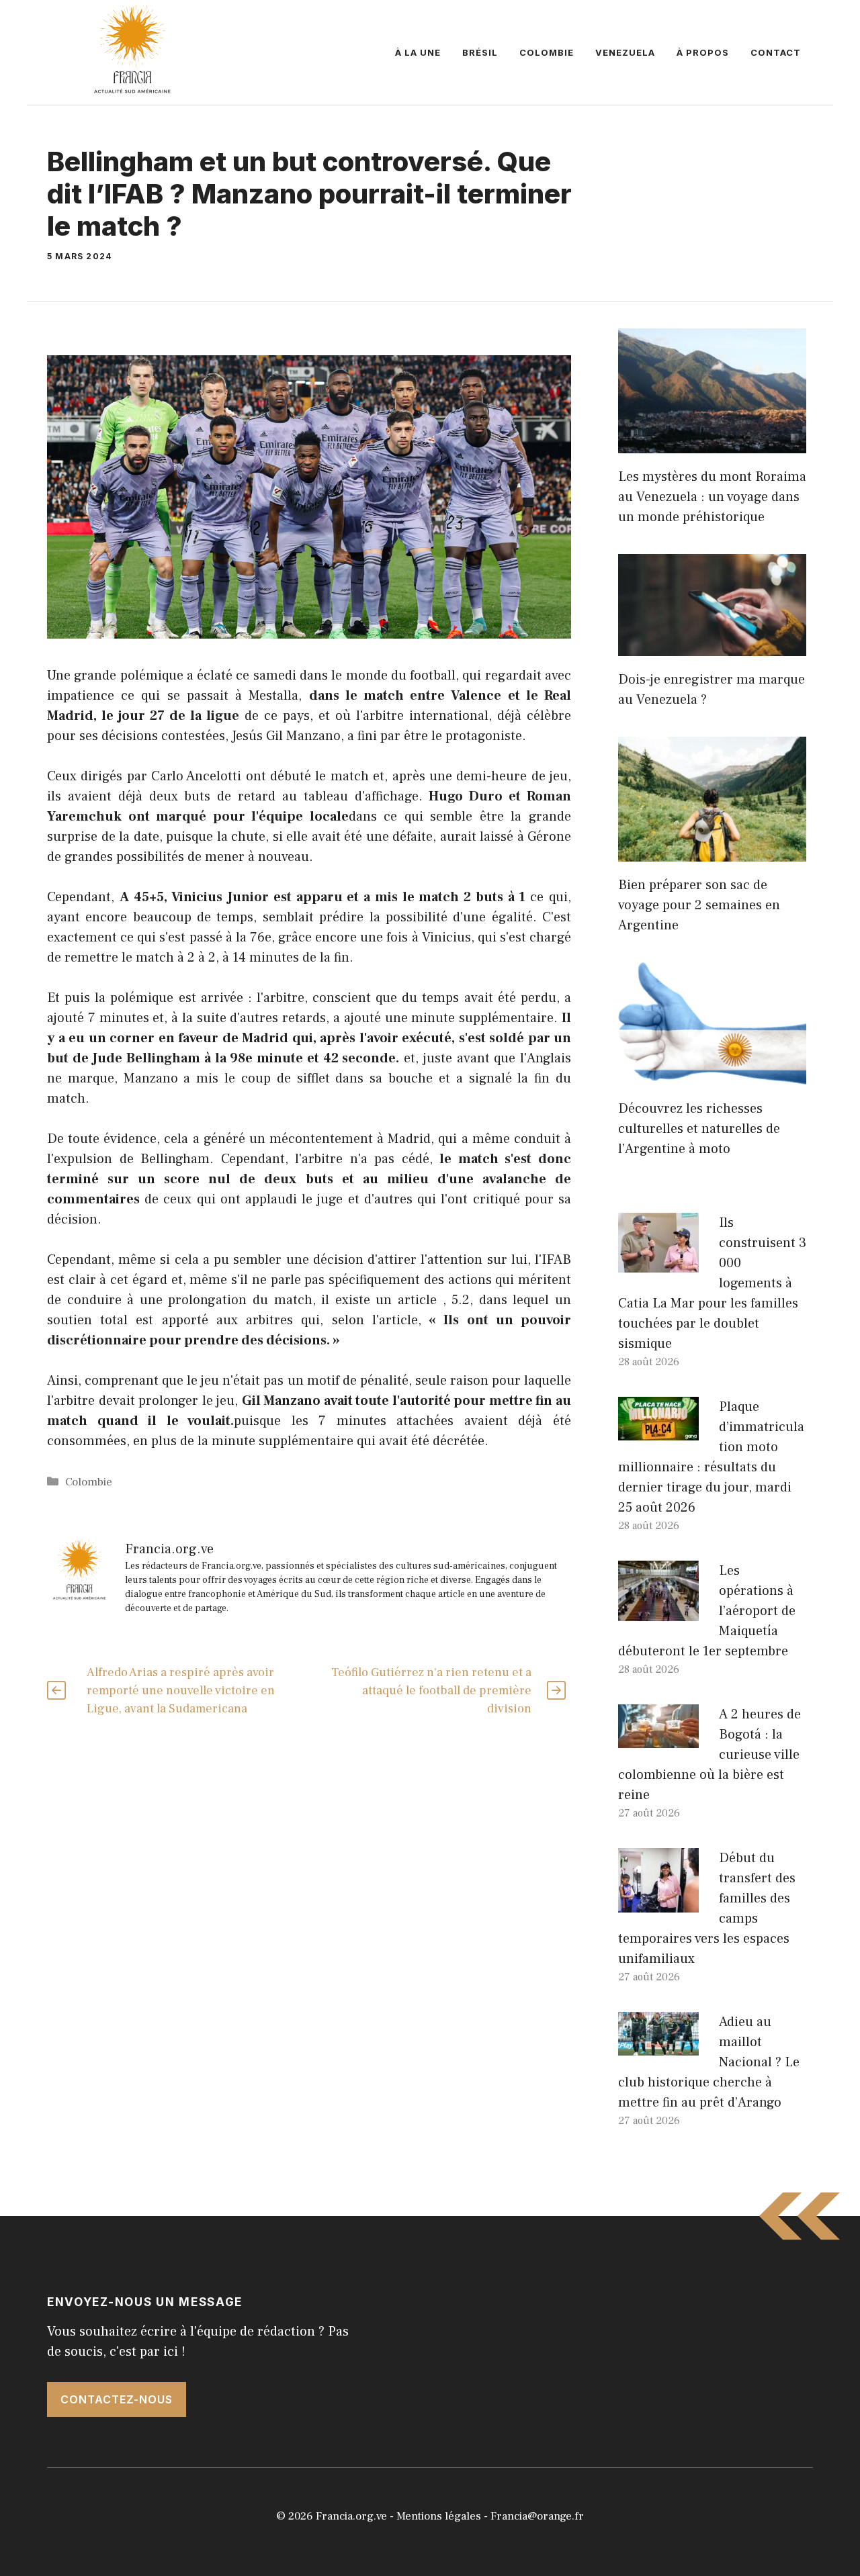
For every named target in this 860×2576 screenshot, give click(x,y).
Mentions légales (439, 2516)
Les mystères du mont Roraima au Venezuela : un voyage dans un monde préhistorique (712, 497)
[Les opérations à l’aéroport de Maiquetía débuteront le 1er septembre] (658, 1611)
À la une (418, 52)
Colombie (547, 52)
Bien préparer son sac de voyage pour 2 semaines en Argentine (699, 905)
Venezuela (625, 52)
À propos (703, 52)
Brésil (480, 52)
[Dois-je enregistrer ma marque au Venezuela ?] (712, 646)
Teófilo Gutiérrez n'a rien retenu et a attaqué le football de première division (431, 1691)
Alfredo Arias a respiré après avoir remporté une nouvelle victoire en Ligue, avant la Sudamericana (181, 1691)
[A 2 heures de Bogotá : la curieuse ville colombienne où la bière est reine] (658, 1738)
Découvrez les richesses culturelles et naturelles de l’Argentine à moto (699, 1129)
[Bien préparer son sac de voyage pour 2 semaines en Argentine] (712, 852)
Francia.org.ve (351, 2516)
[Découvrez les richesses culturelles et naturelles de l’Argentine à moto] (712, 1075)
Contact (776, 52)
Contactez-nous (117, 2399)
